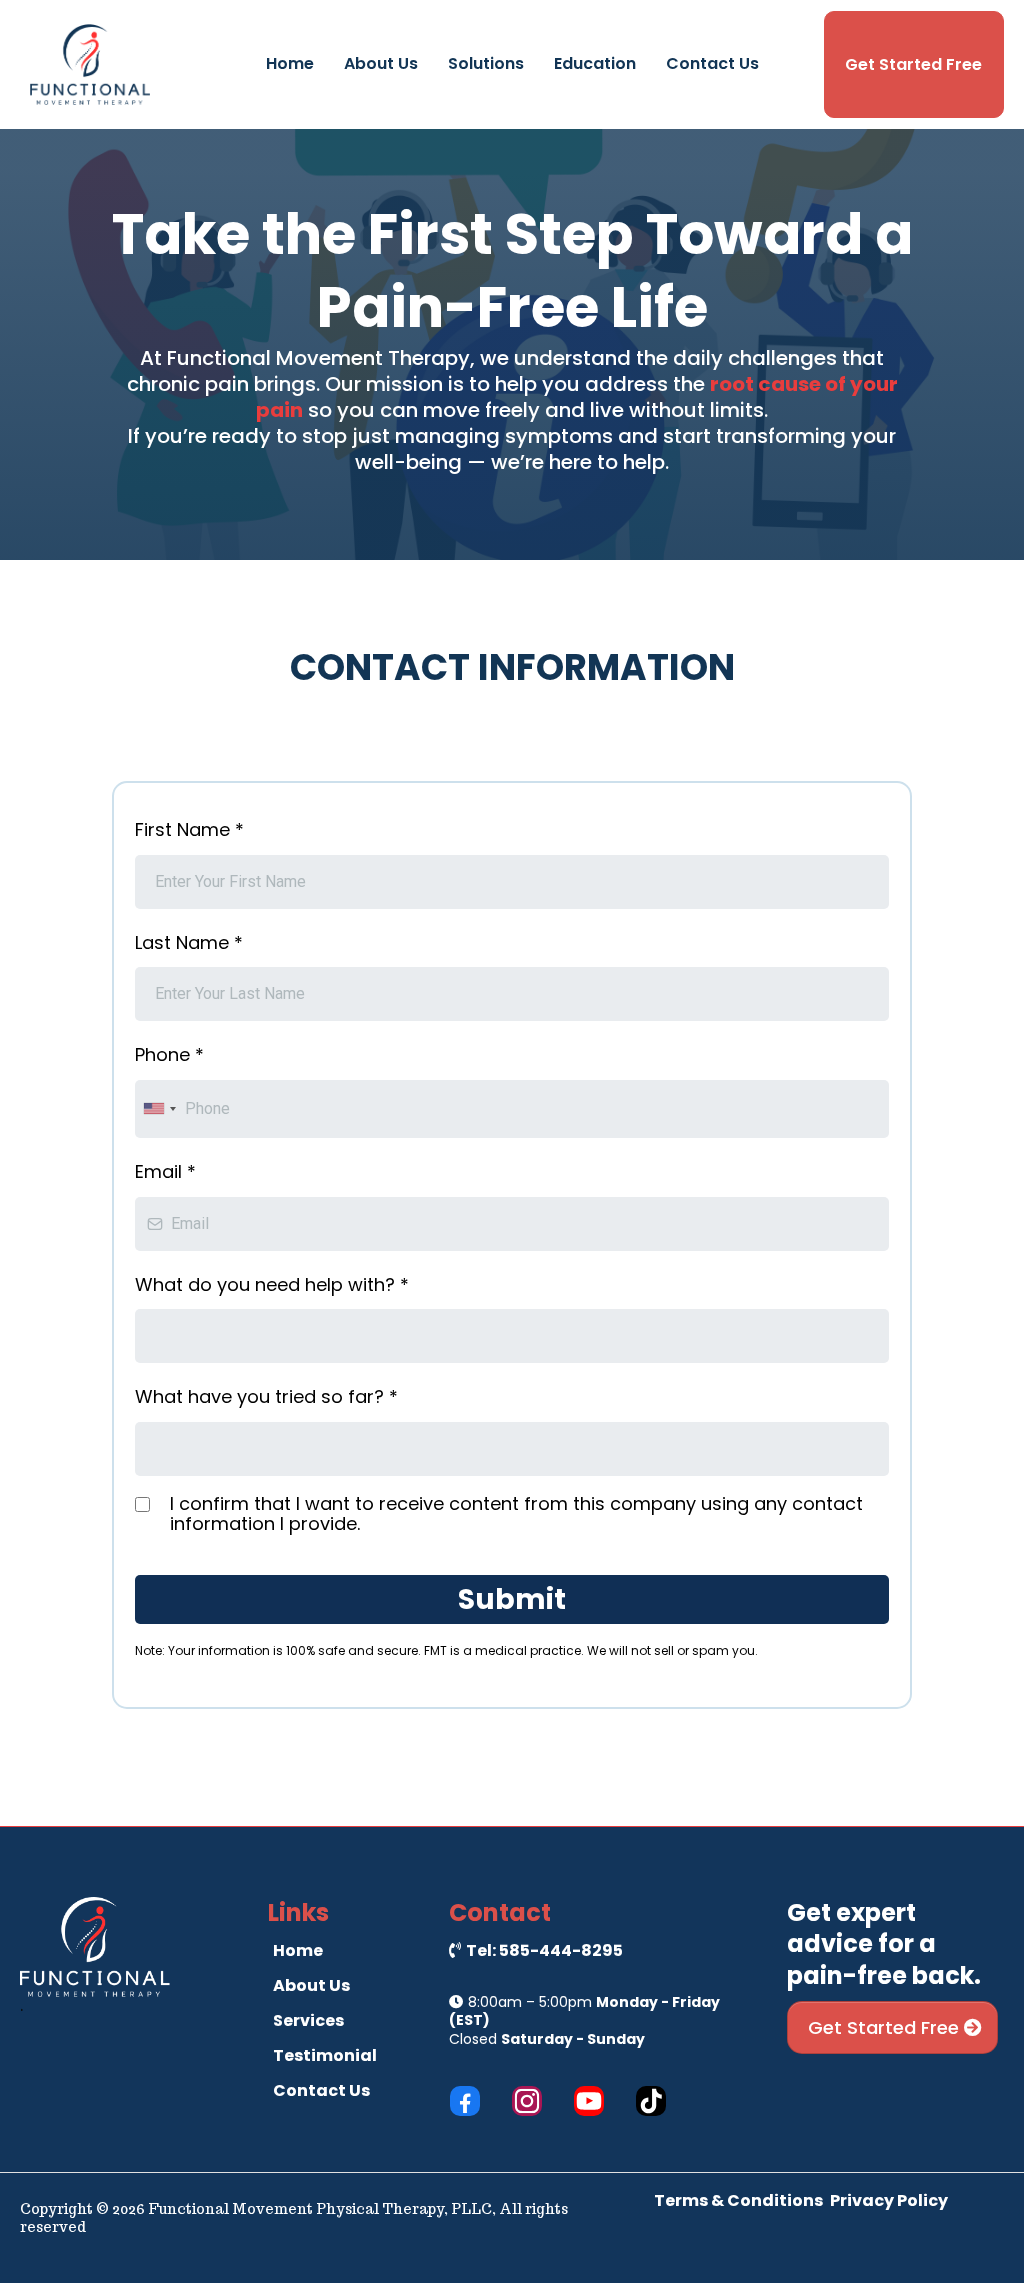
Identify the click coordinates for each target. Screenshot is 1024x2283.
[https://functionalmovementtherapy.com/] (90, 63)
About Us (381, 63)
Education (595, 63)
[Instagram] (527, 2101)
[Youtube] (589, 2101)
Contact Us (712, 63)
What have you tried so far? (266, 1396)
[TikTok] (651, 2101)
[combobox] (159, 1109)
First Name (189, 829)
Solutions (486, 63)
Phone (169, 1054)
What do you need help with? (272, 1284)
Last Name (189, 942)
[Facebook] (465, 2101)
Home (290, 63)
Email (165, 1171)
